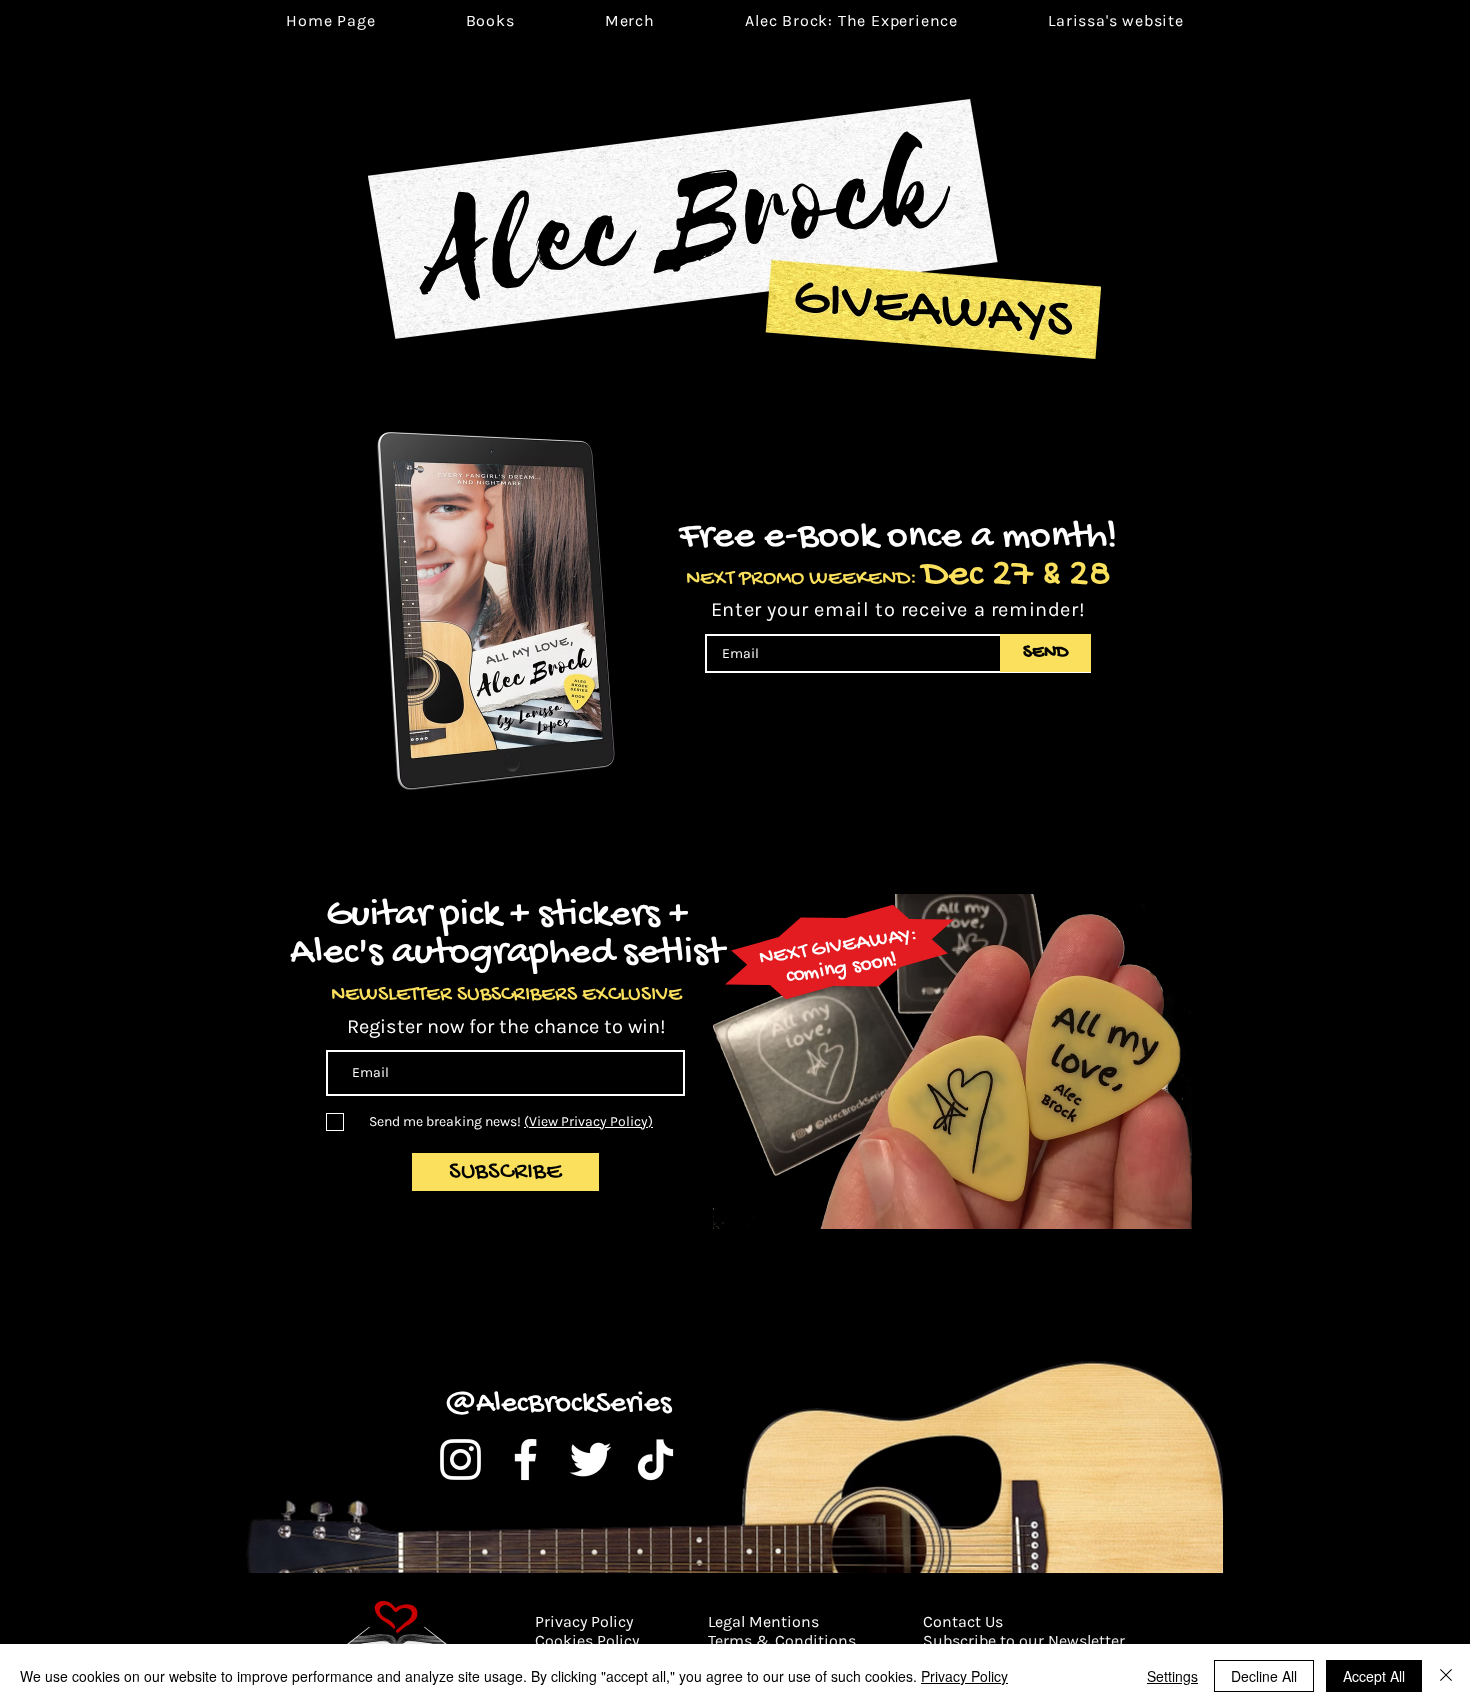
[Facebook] (525, 1459)
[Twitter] (590, 1459)
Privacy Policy (964, 1676)
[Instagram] (460, 1459)
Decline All (1264, 1676)
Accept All (1374, 1676)
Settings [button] (1172, 1676)
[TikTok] (655, 1459)
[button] (851, 20)
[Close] (1446, 1676)
